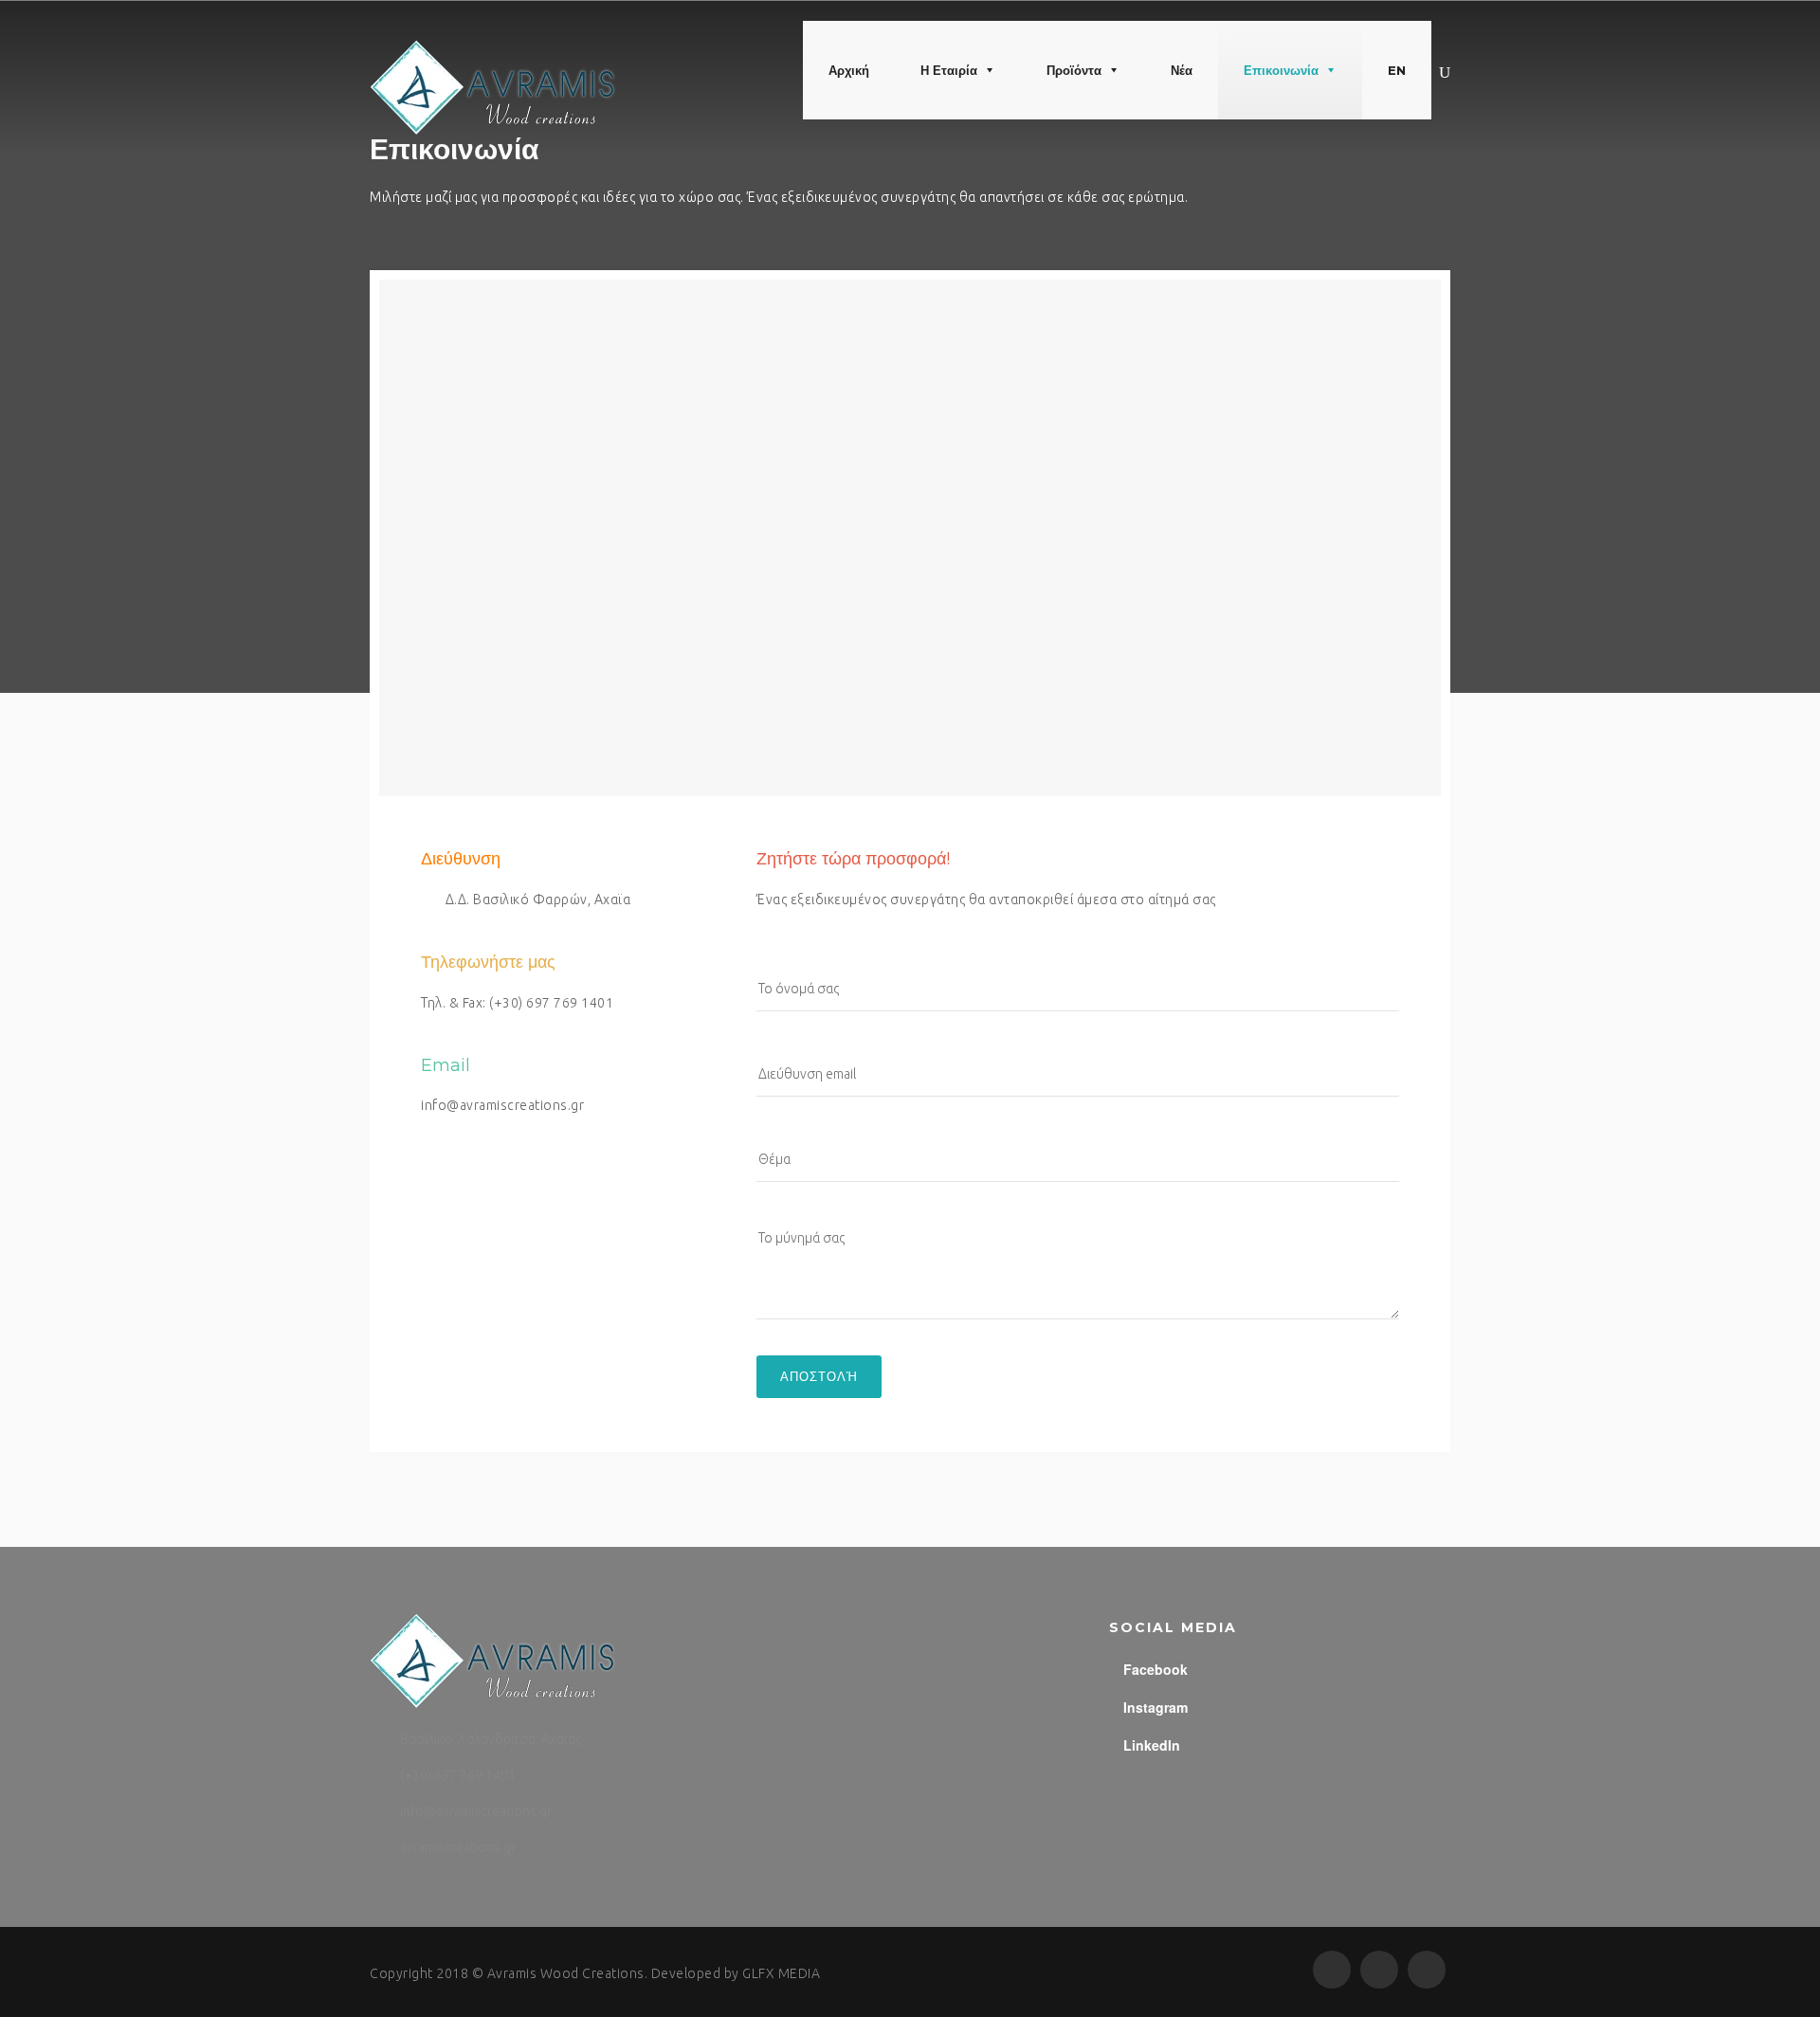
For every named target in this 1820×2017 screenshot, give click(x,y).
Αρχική (849, 70)
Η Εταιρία (949, 70)
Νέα (1182, 70)
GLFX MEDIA (781, 1973)
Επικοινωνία (1281, 70)
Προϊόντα (1074, 70)
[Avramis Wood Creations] (493, 88)
